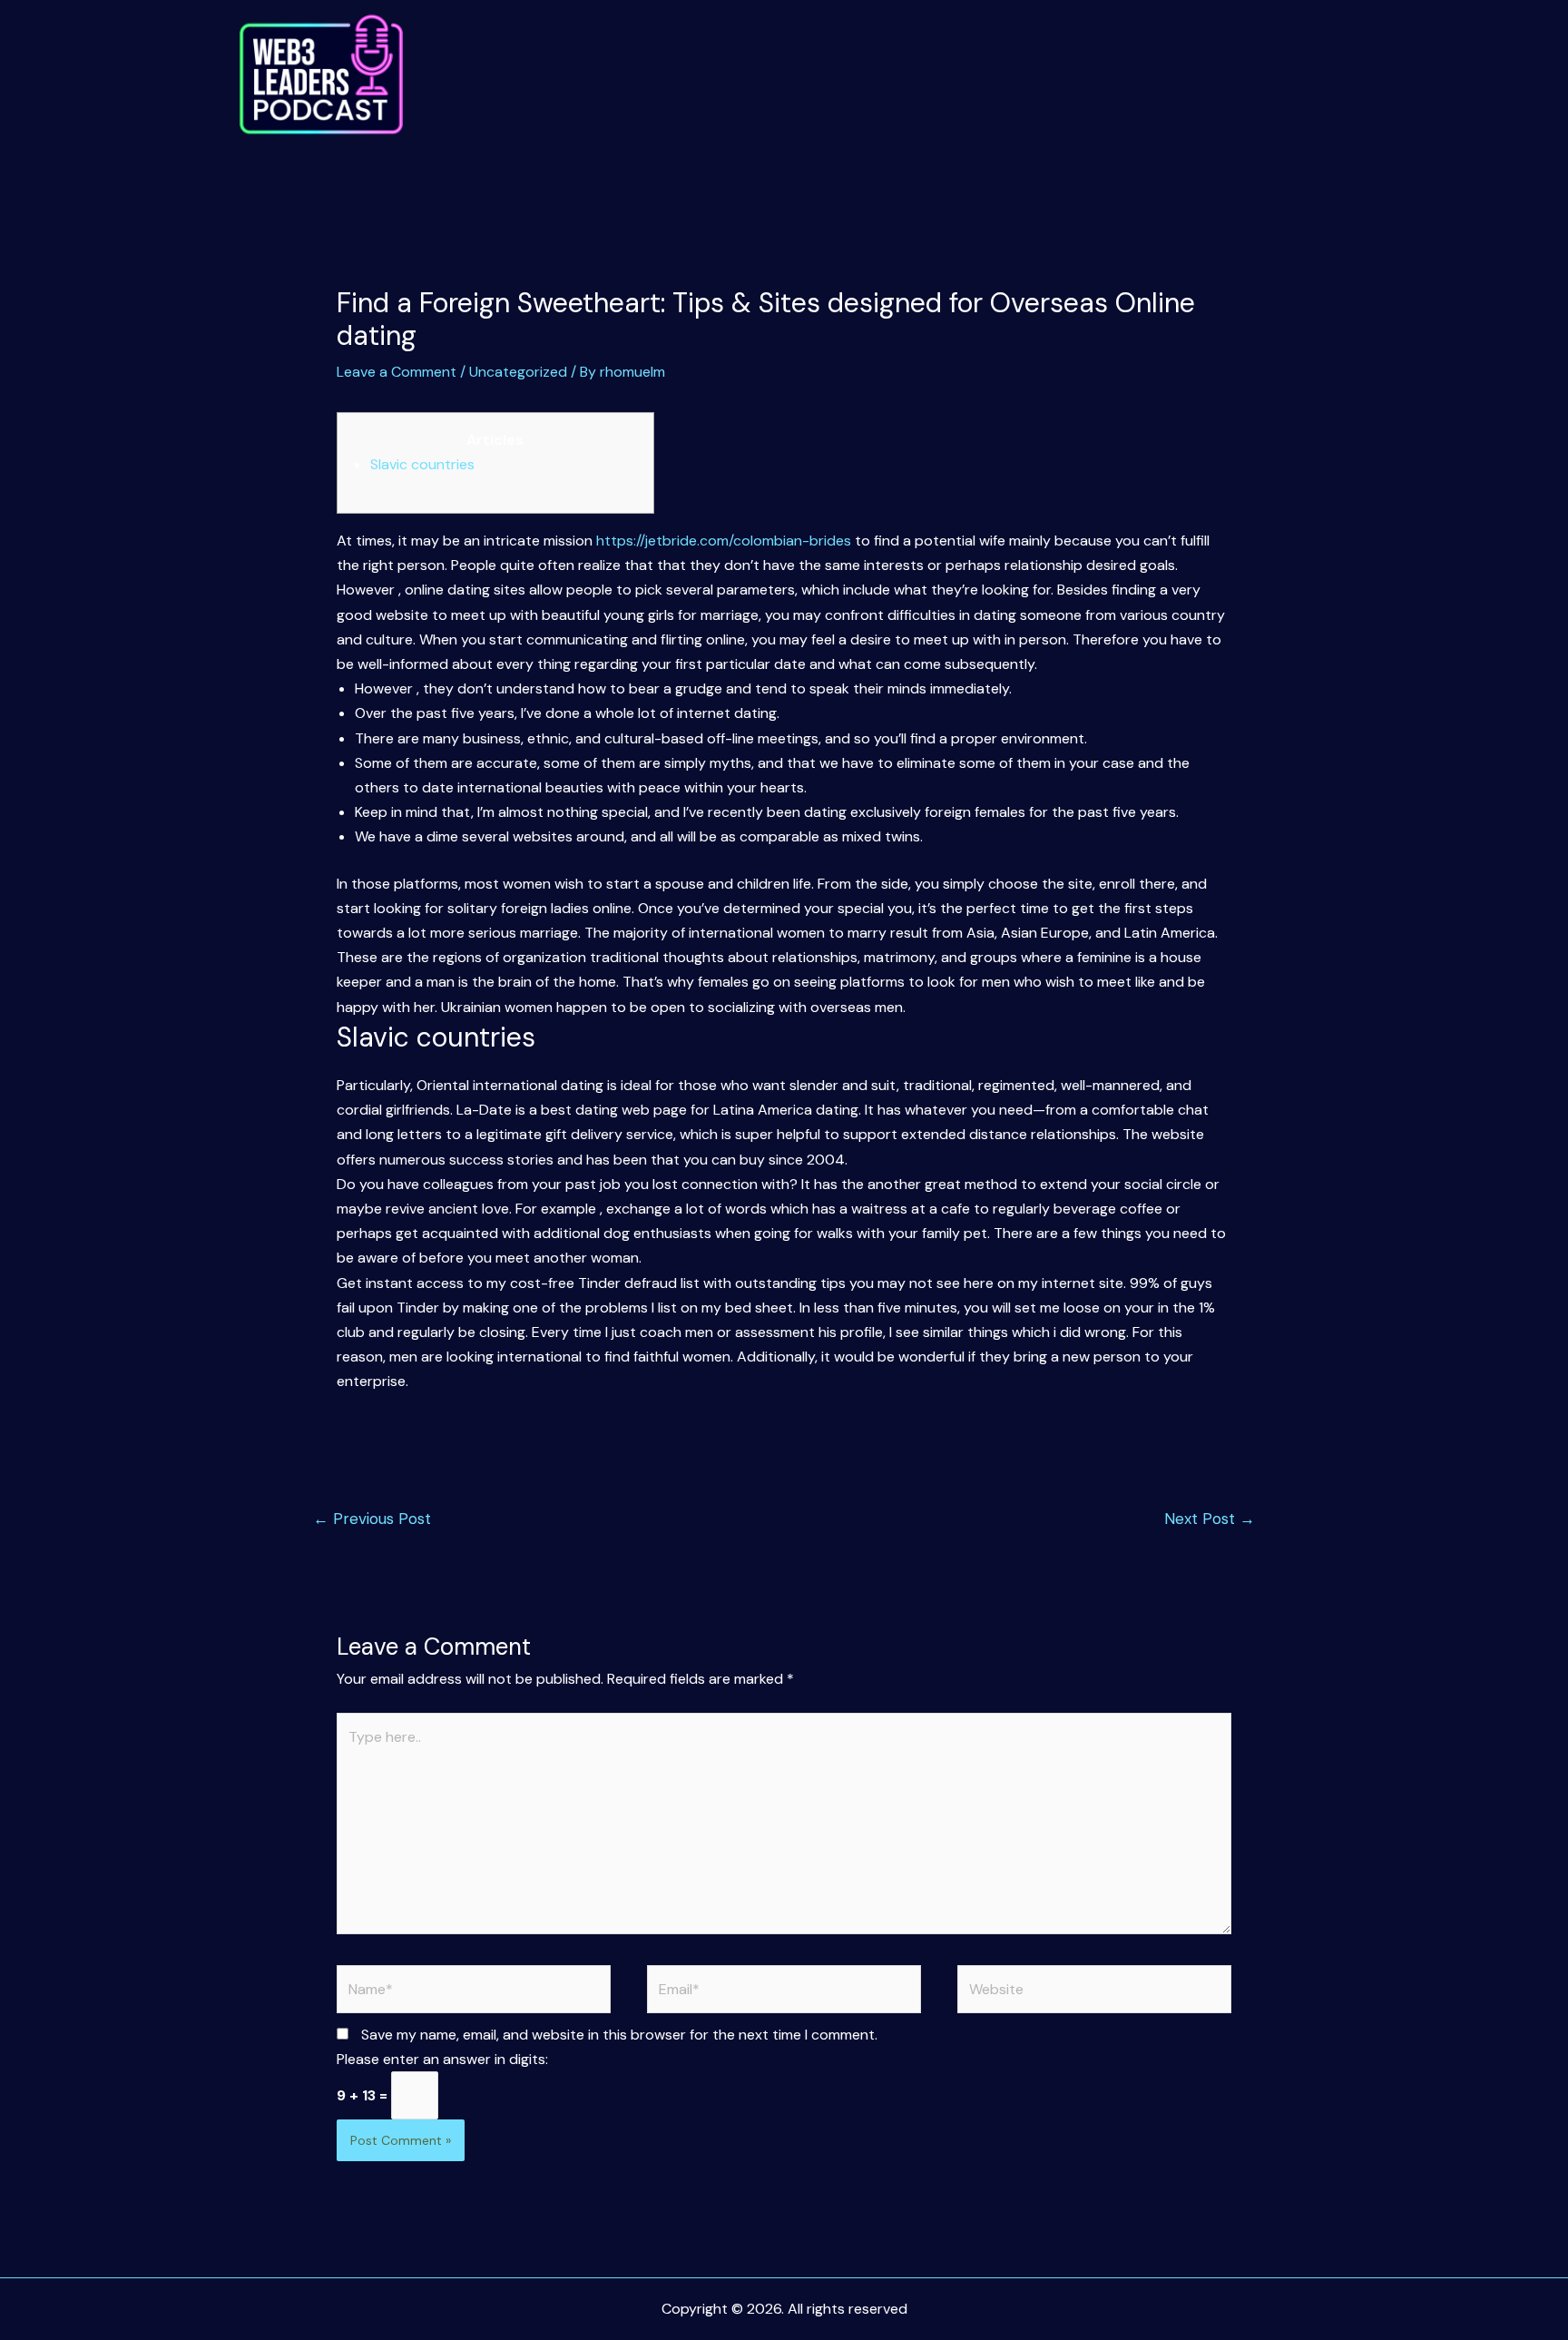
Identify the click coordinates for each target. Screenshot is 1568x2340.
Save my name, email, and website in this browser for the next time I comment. (619, 2035)
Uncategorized (518, 372)
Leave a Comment (397, 372)
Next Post (1210, 1519)
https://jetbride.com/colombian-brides (724, 541)
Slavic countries (422, 464)
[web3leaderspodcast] (321, 75)
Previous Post (372, 1519)
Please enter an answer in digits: (442, 2059)
